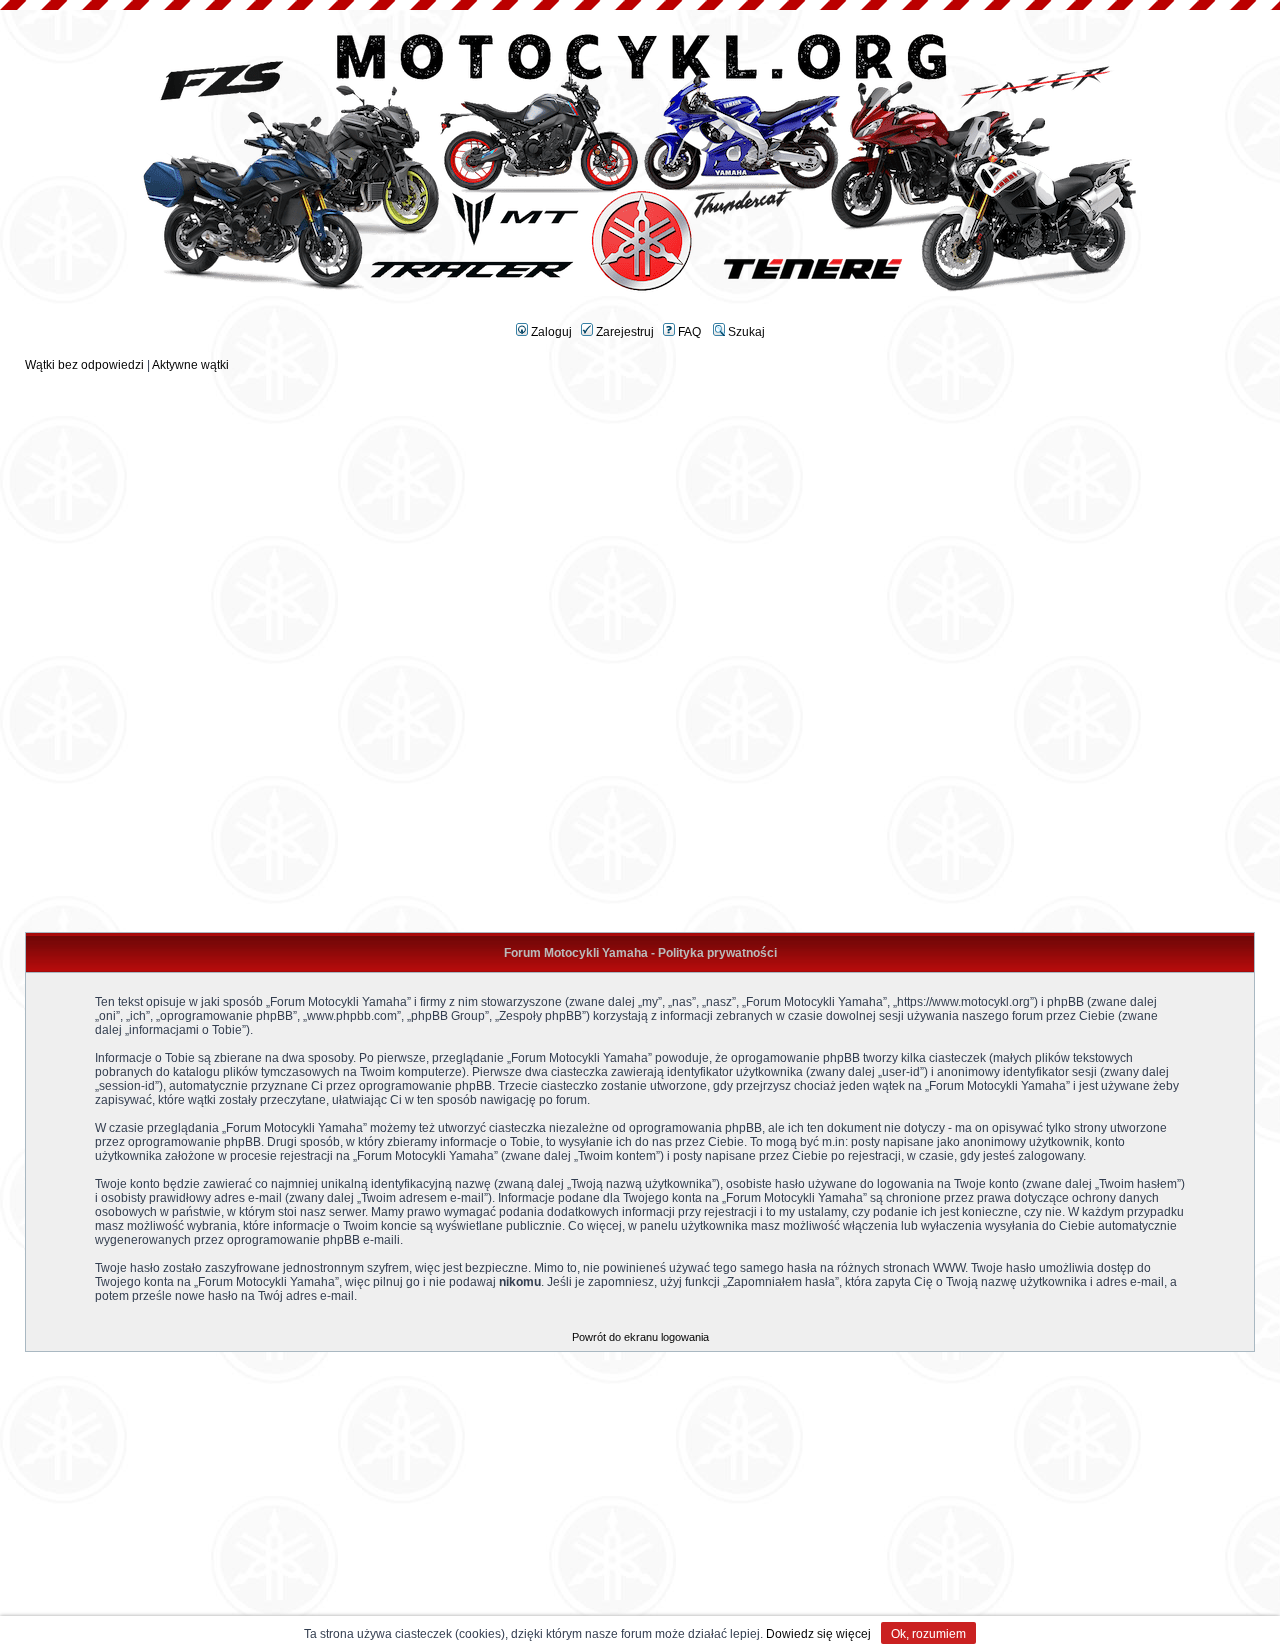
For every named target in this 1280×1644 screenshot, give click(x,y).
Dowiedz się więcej (818, 1634)
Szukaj (745, 332)
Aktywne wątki (190, 365)
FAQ (688, 332)
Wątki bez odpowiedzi (84, 365)
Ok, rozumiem (928, 1634)
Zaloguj (550, 332)
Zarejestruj (623, 332)
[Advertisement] (640, 512)
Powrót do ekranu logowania (640, 1337)
